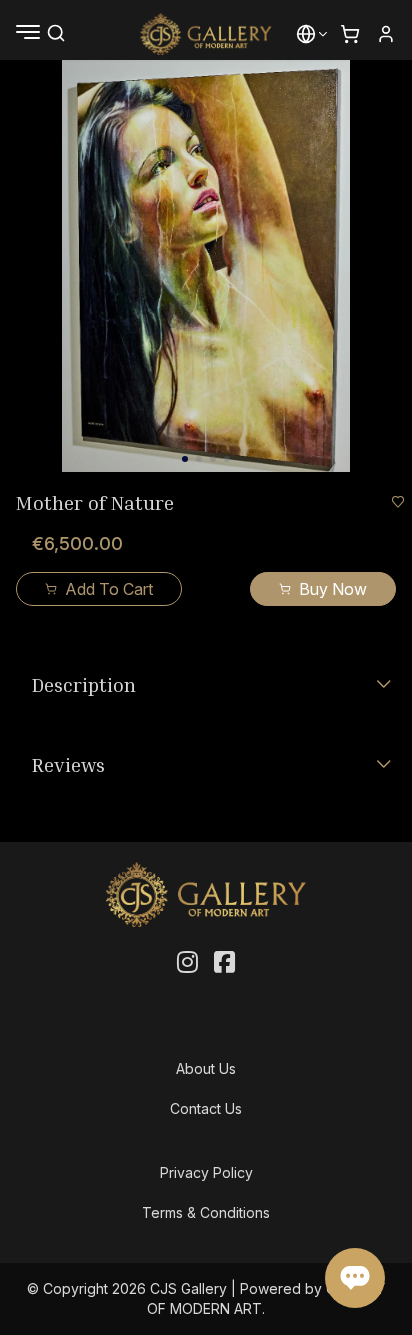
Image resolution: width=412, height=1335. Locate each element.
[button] (306, 34)
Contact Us (206, 1108)
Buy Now (333, 589)
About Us (206, 1068)
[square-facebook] (224, 963)
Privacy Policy (206, 1172)
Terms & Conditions (206, 1212)
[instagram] (187, 963)
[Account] (386, 34)
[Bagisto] (206, 34)
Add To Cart (109, 589)
